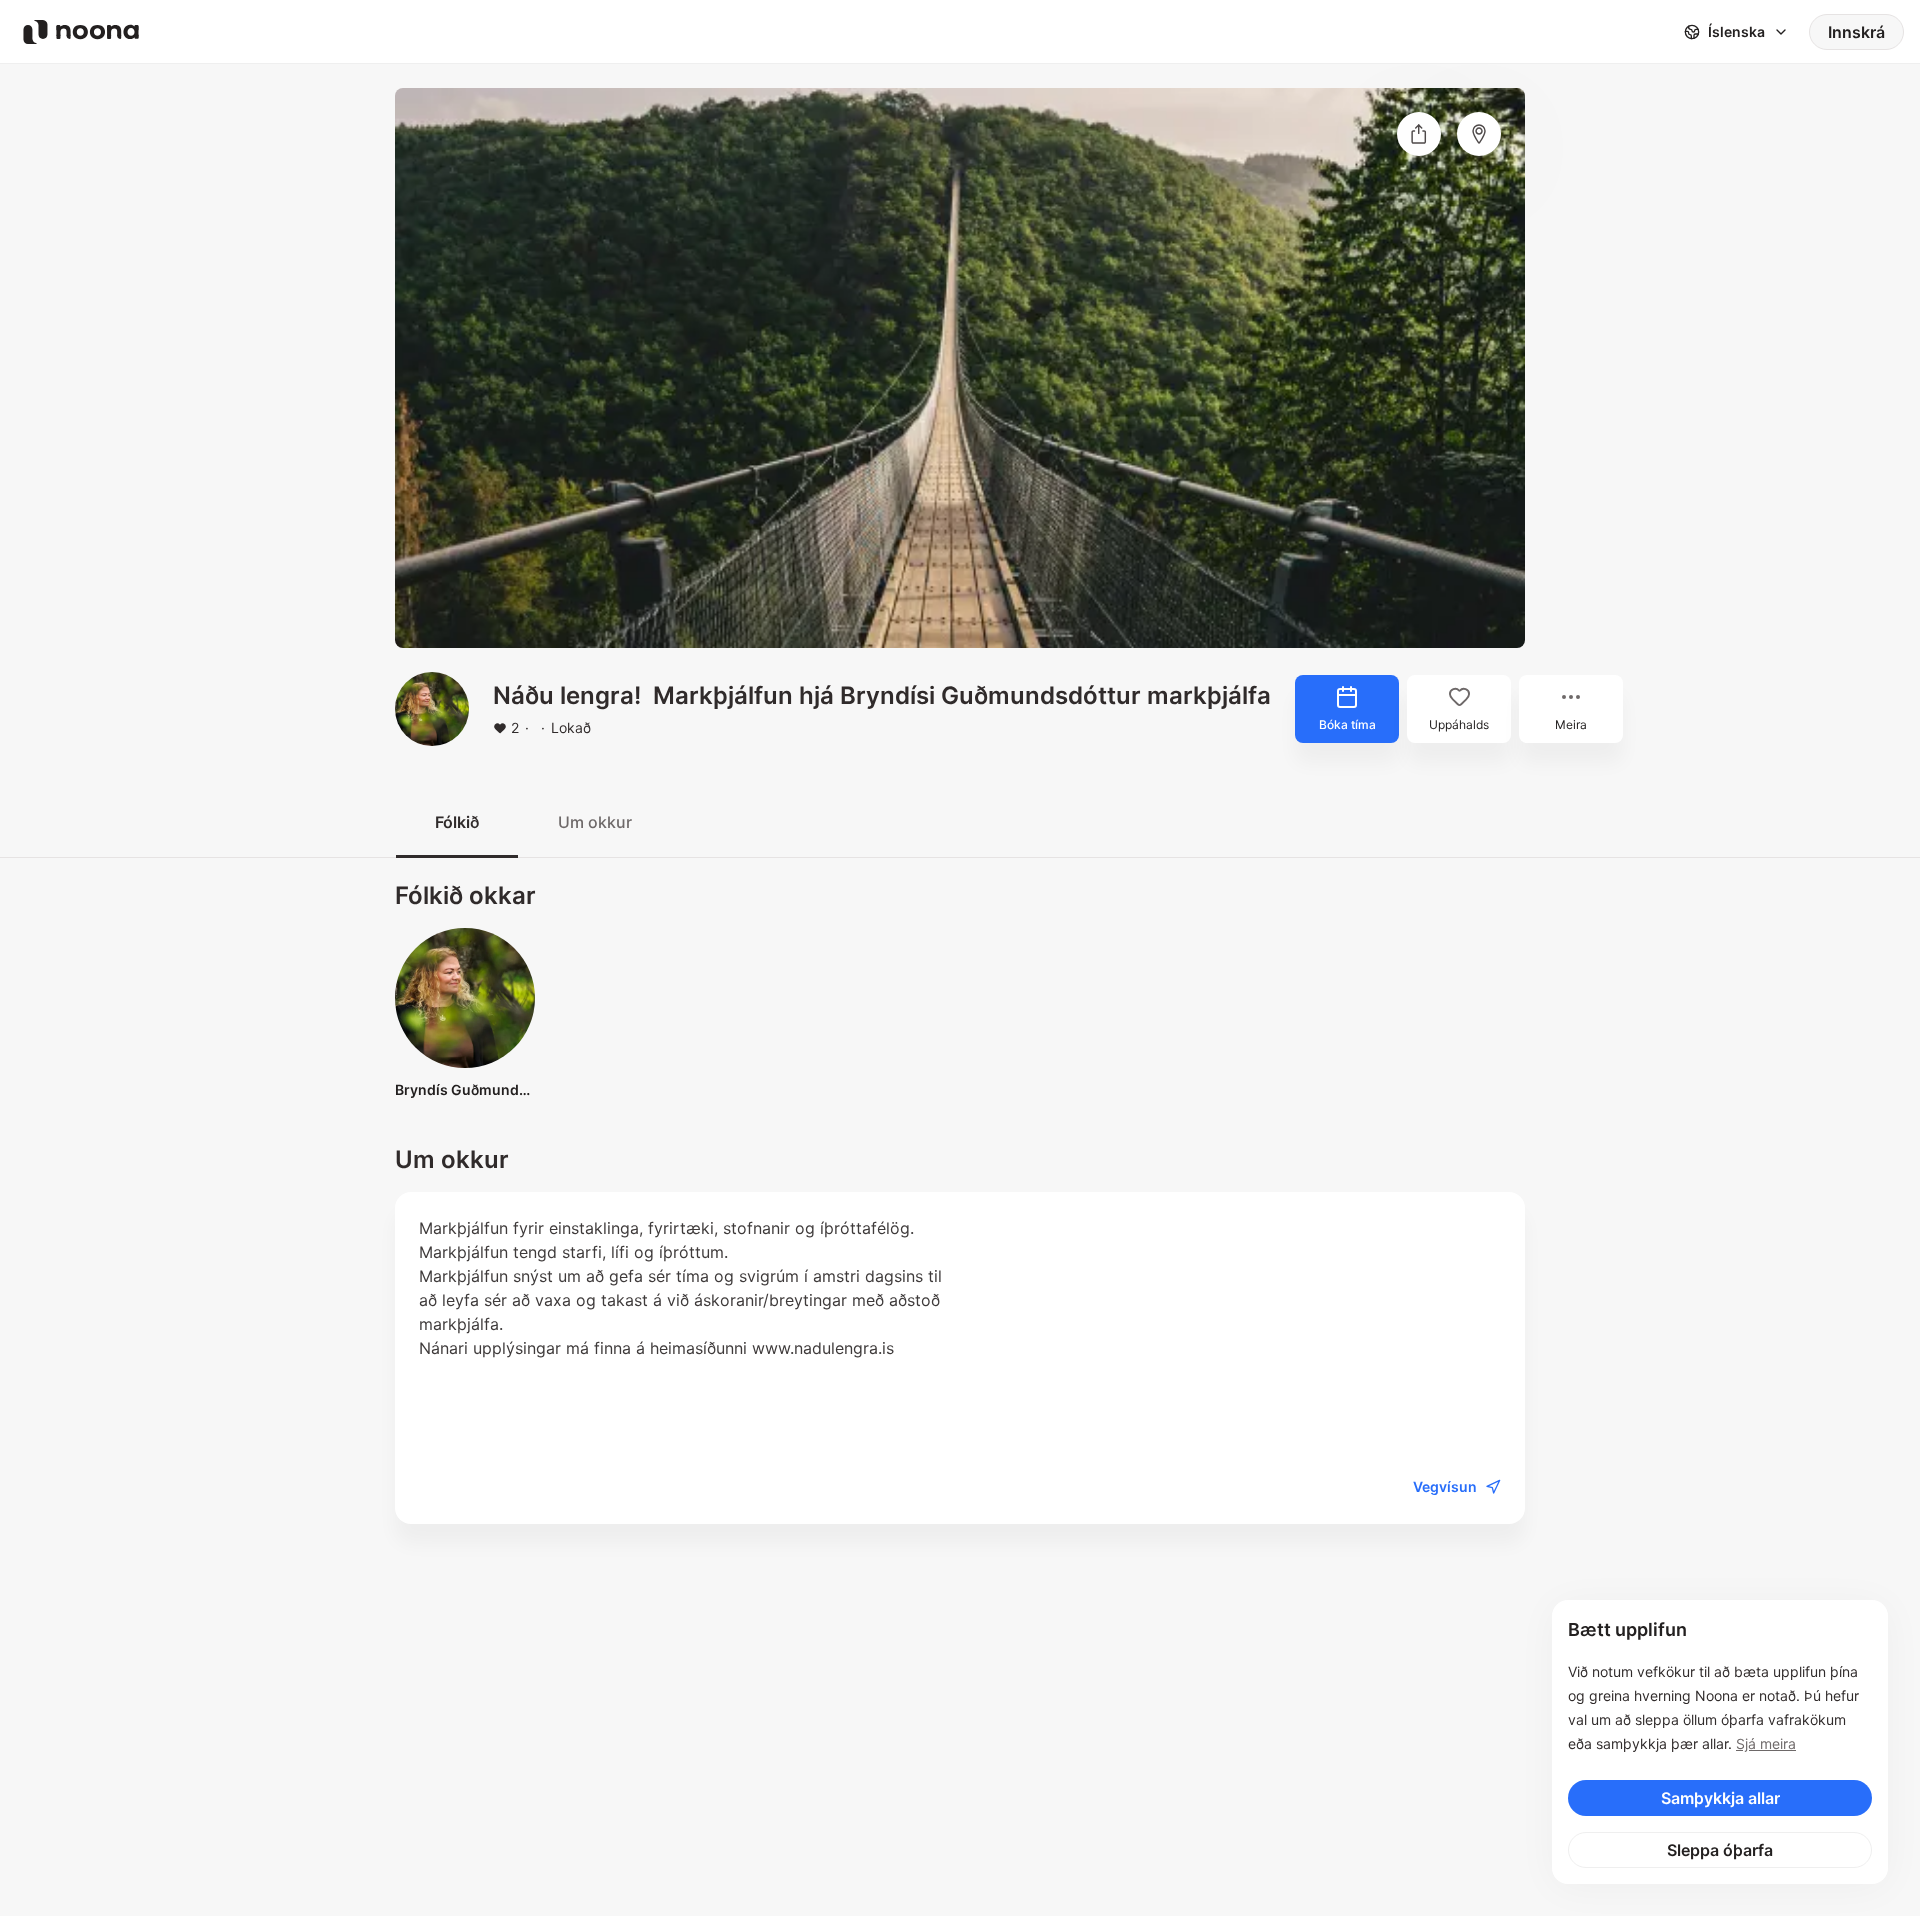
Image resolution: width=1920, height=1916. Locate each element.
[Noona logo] (81, 32)
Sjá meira (1766, 1743)
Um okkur (595, 822)
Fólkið (457, 822)
